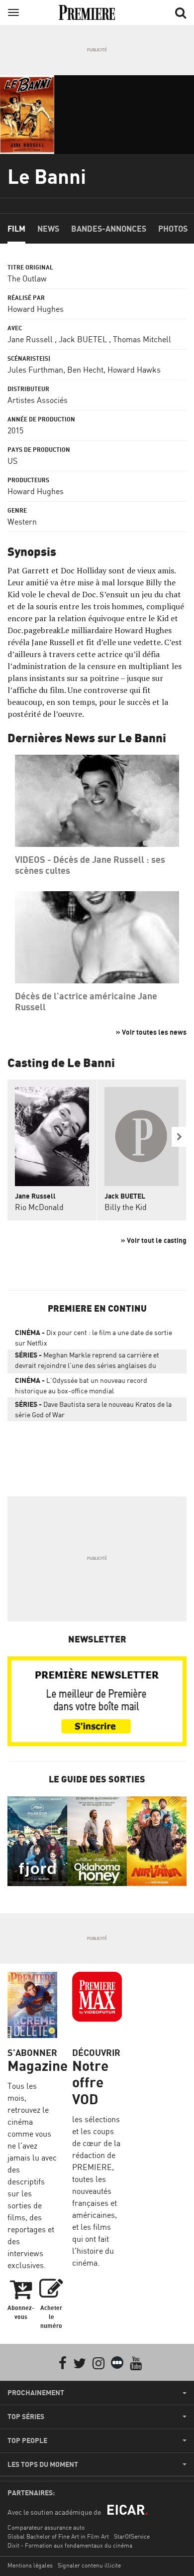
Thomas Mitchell (142, 339)
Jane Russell (30, 339)
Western (22, 522)
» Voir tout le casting (154, 1240)
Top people (27, 2440)
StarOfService (132, 2536)
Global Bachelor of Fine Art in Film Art (58, 2536)
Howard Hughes (36, 309)
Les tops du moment (43, 2464)
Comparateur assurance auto (46, 2527)
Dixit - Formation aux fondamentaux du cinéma (70, 2545)
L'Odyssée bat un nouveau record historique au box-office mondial (81, 1385)
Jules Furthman (35, 370)
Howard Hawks (134, 370)
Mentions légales (30, 2565)
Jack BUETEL (83, 339)
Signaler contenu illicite (89, 2565)
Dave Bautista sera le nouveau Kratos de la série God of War (93, 1409)
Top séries (26, 2417)
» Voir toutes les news (151, 1032)
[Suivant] (179, 1137)
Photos (173, 229)
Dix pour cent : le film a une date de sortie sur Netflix (94, 1338)
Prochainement (36, 2393)
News (48, 229)
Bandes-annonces (109, 229)
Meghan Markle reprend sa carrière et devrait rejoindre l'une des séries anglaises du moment (87, 1362)
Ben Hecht (85, 370)
